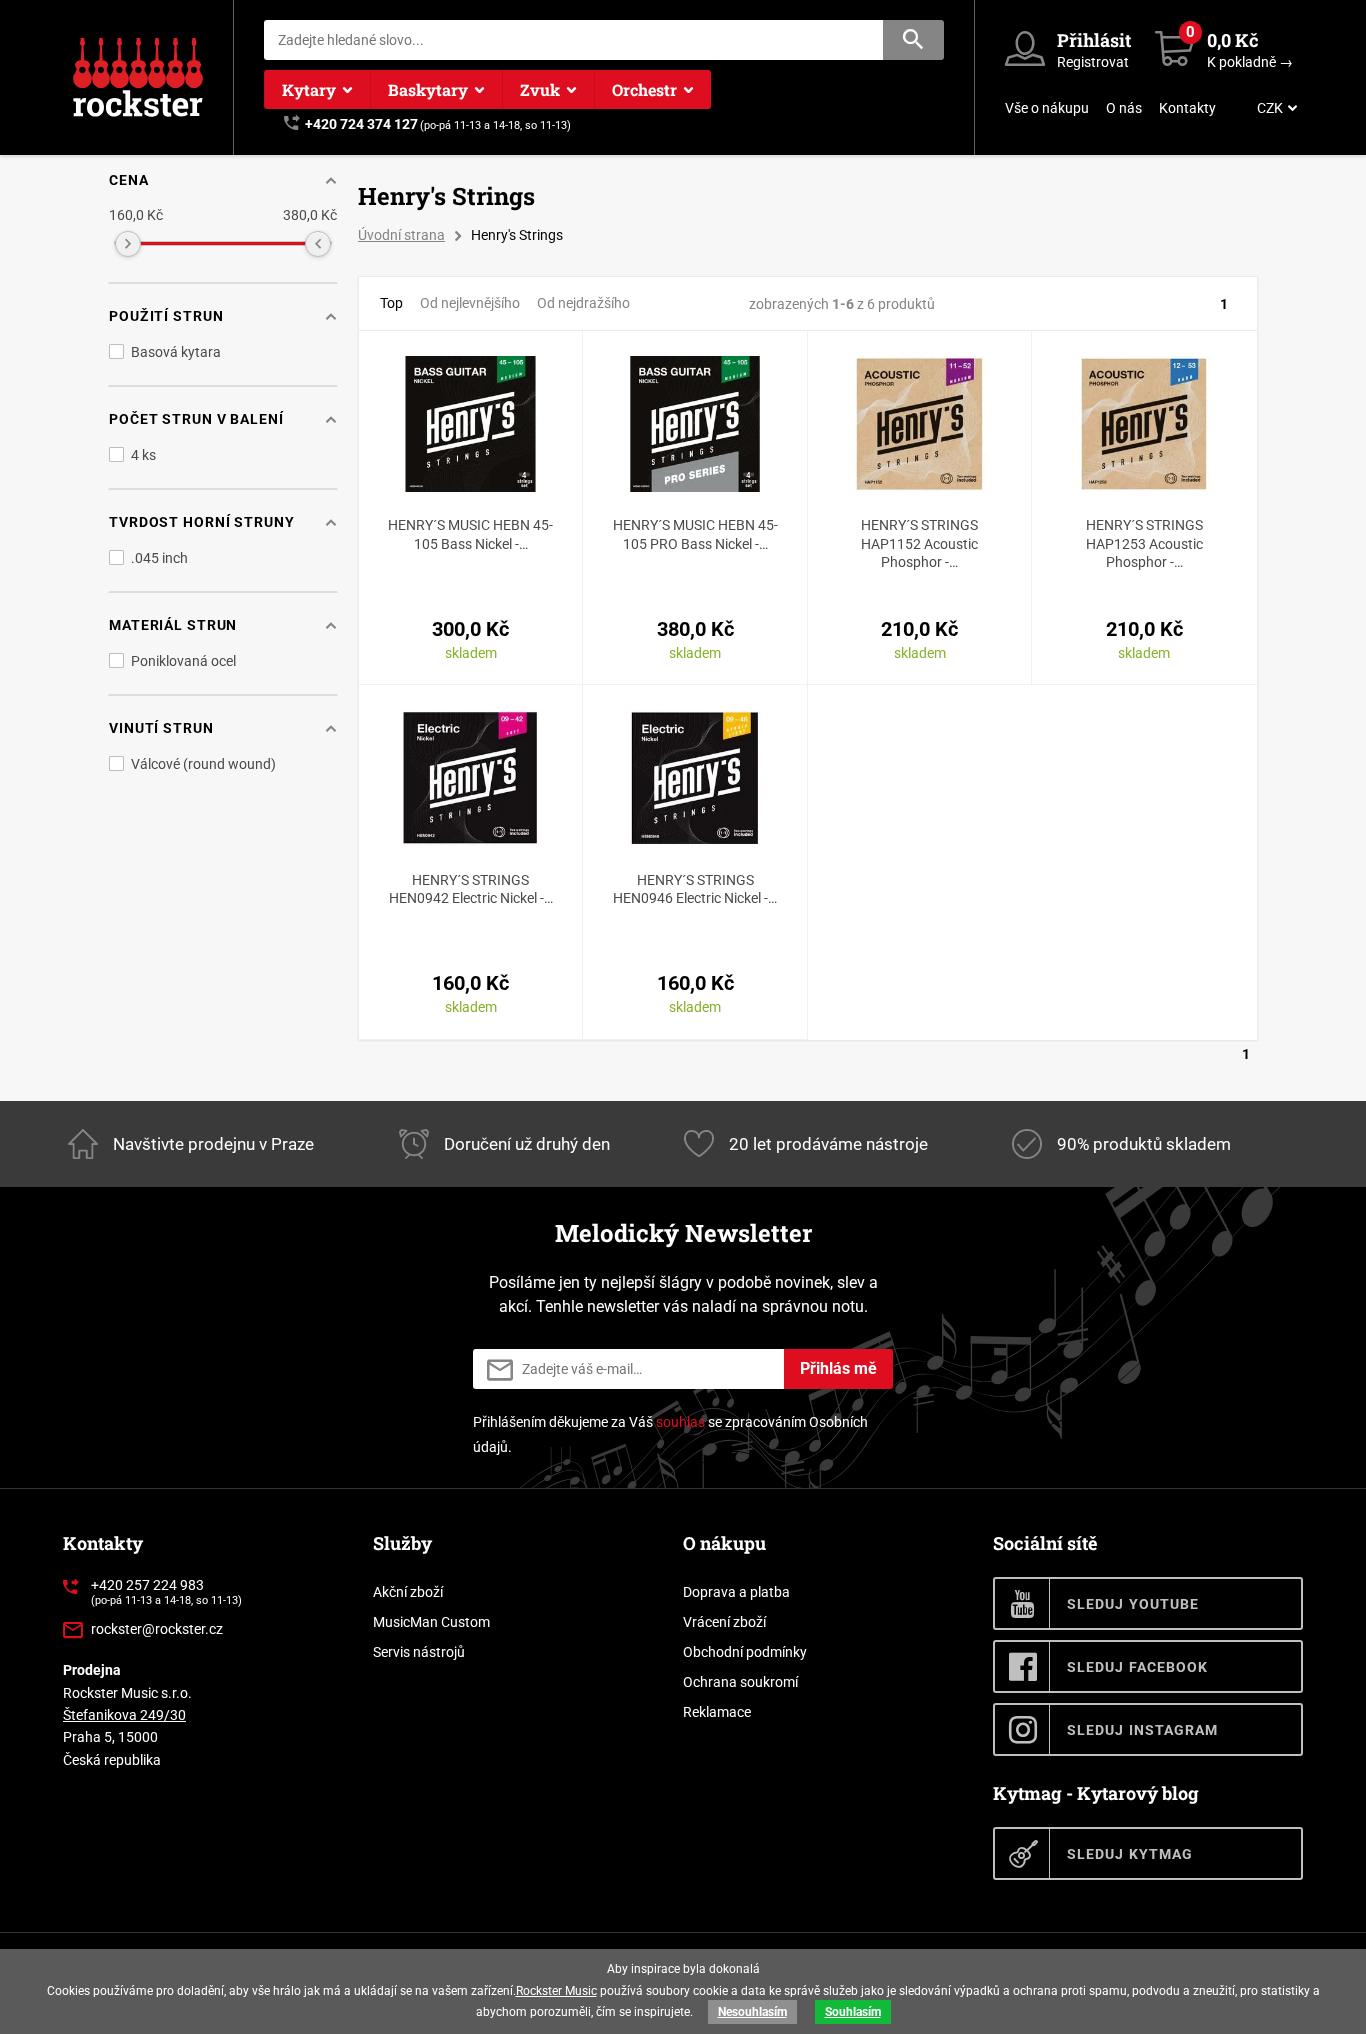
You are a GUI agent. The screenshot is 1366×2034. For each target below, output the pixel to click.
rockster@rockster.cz (157, 1629)
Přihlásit (1094, 40)
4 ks (143, 455)
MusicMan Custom (431, 1622)
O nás (1124, 108)
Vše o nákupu (1047, 108)
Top (391, 303)
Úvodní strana (401, 235)
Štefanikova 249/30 (124, 1715)
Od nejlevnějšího (470, 303)
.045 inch (159, 558)
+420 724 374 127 (361, 124)
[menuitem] (1275, 108)
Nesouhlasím (752, 2012)
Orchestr (644, 89)
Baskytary (428, 89)
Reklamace (717, 1712)
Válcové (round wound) (203, 764)
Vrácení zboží (724, 1622)
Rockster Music (556, 1991)
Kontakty (1187, 108)
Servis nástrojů (419, 1652)
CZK (1270, 108)
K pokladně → (1250, 62)
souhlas (680, 1422)
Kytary (309, 89)
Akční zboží (408, 1592)
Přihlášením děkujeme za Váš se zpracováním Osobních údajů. (670, 1434)
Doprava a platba (736, 1592)
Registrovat (1093, 62)
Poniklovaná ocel (183, 661)
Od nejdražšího (583, 303)
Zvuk (540, 89)
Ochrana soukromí (740, 1682)
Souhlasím (853, 2012)
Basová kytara (176, 352)
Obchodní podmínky (745, 1652)
